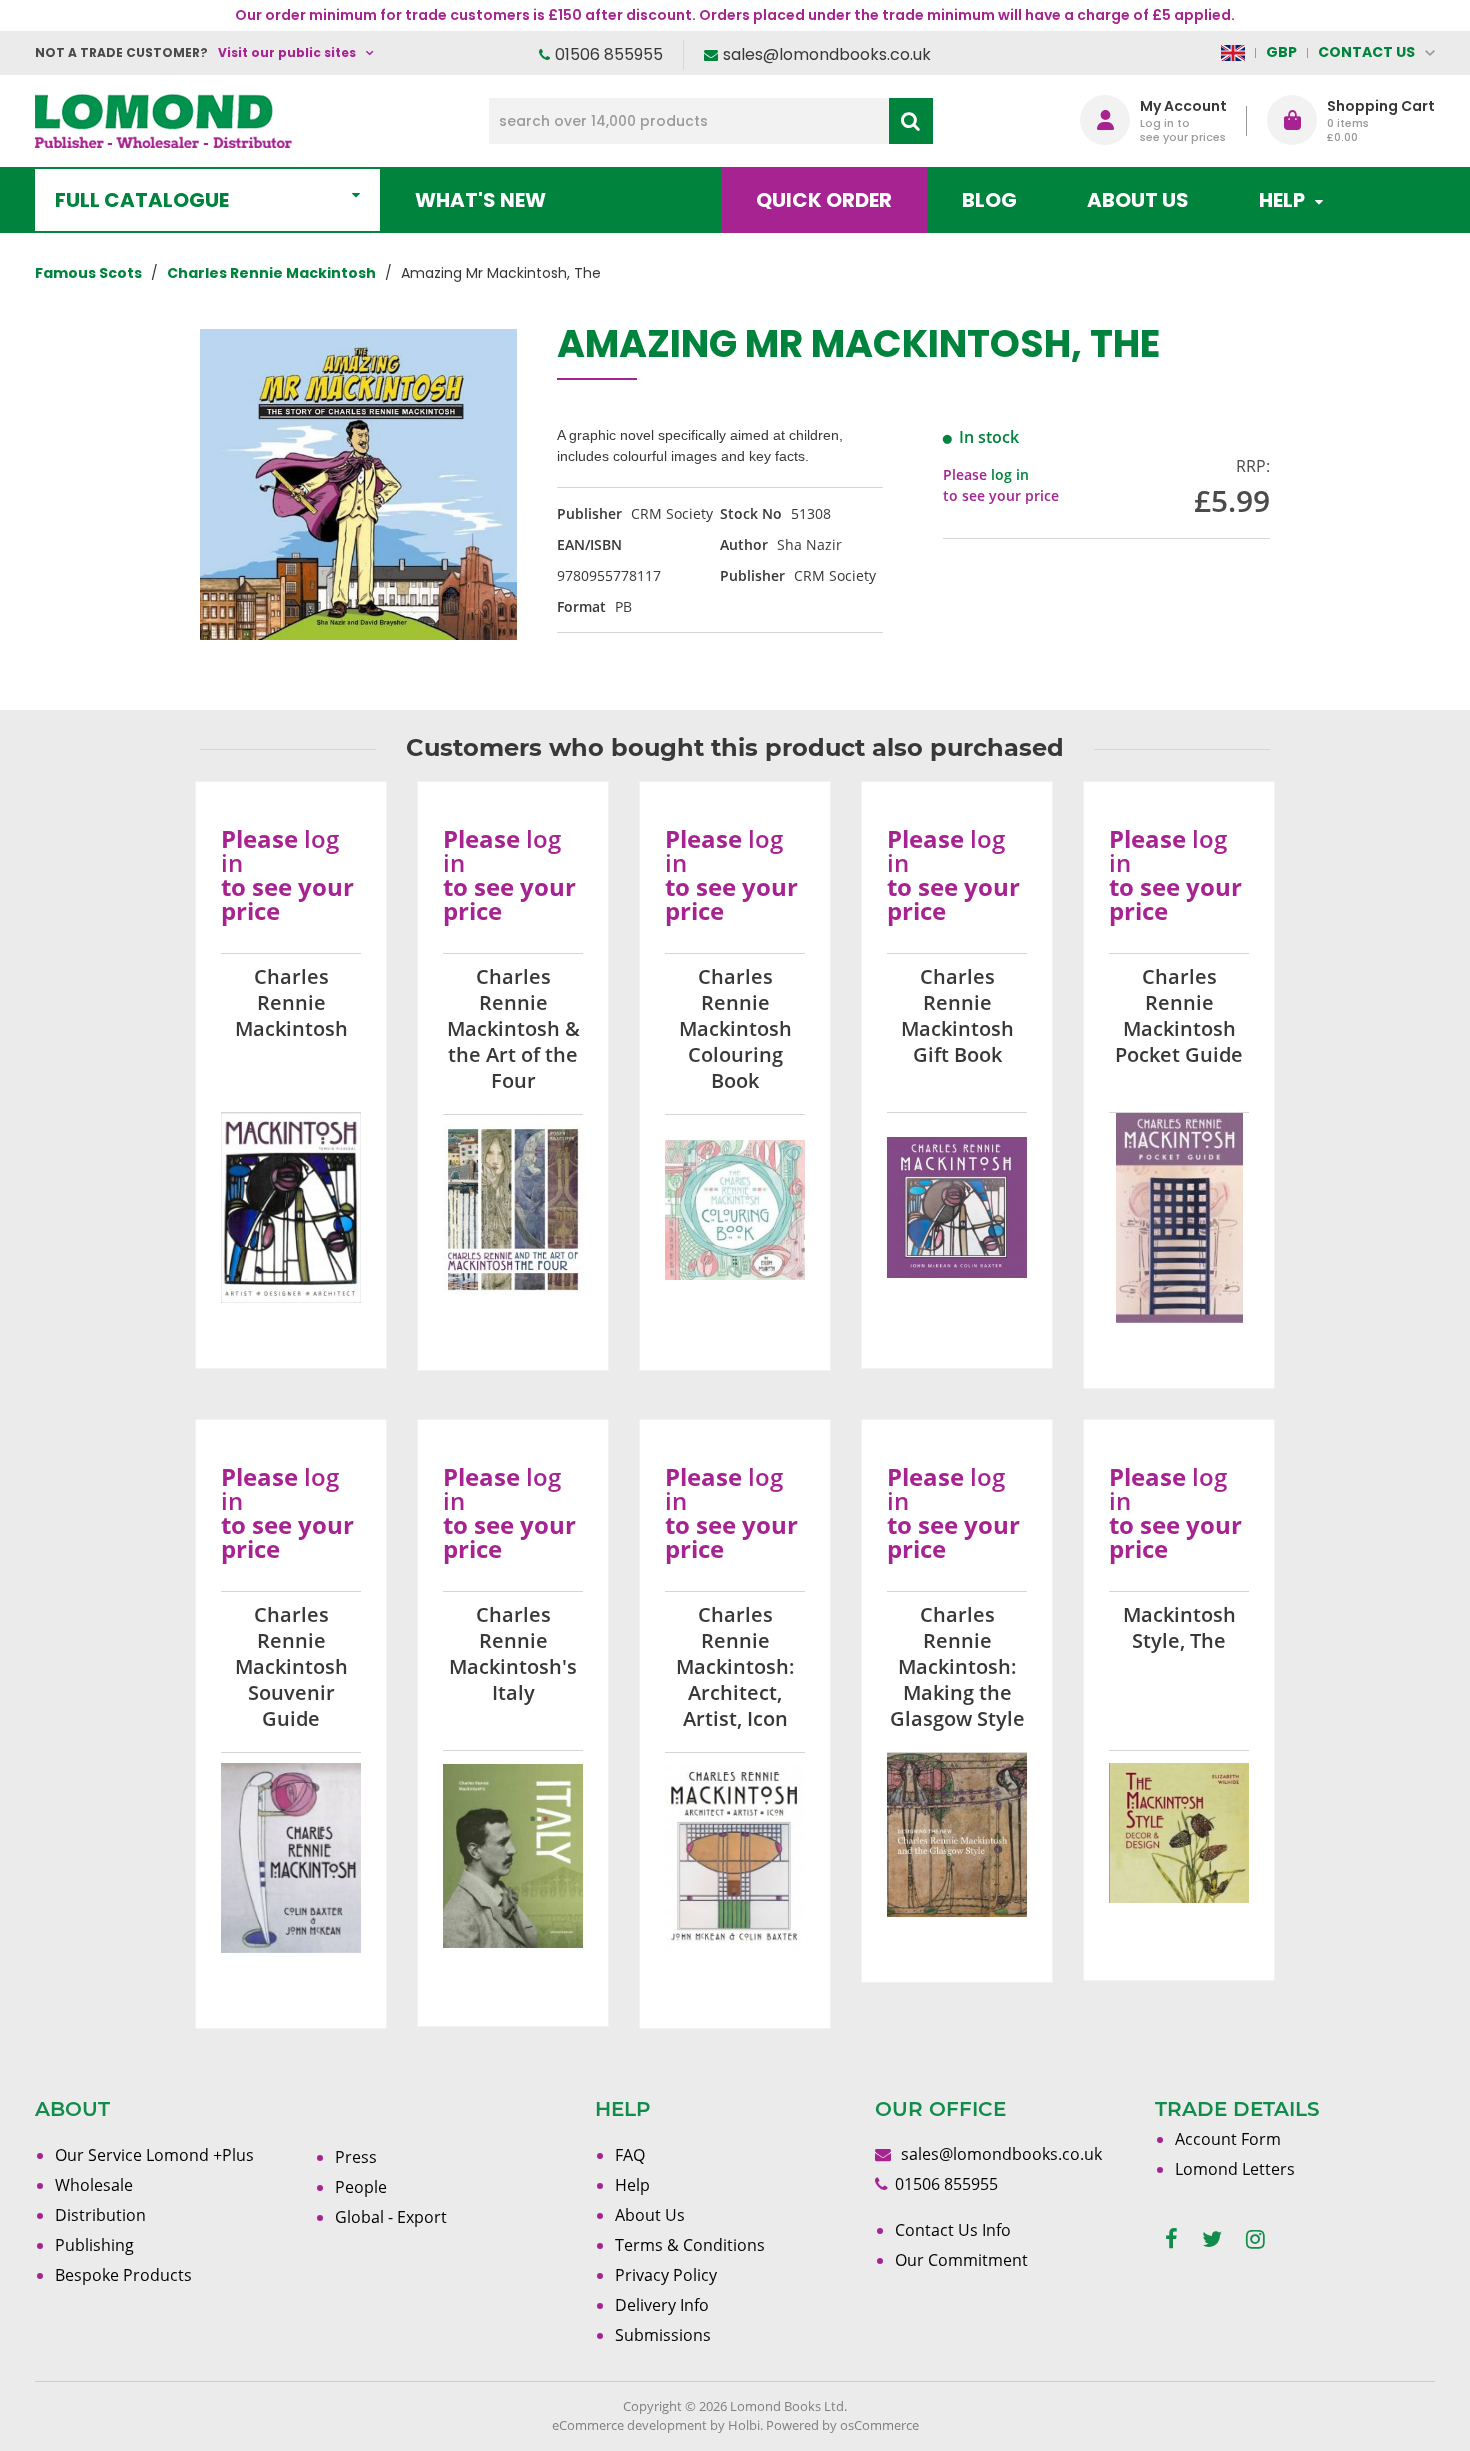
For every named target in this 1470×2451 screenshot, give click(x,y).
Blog (989, 200)
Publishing (94, 2245)
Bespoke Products (123, 2275)
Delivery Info (662, 2305)
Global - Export (391, 2217)
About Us (1138, 200)
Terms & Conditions (690, 2245)
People (361, 2187)
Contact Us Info (953, 2230)
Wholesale (94, 2185)
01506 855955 (609, 54)
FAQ (630, 2155)
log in (1010, 474)
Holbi (744, 2425)
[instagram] (1255, 2239)
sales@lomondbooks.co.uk (827, 54)
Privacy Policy (666, 2275)
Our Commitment (961, 2260)
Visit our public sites (287, 52)
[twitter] (1212, 2239)
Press (356, 2157)
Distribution (100, 2215)
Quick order (824, 200)
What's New (480, 200)
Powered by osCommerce (842, 2425)
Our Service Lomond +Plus (154, 2155)
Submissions (663, 2335)
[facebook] (1171, 2239)
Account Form (1228, 2139)
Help (632, 2185)
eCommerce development (629, 2425)
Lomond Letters (1235, 2169)
